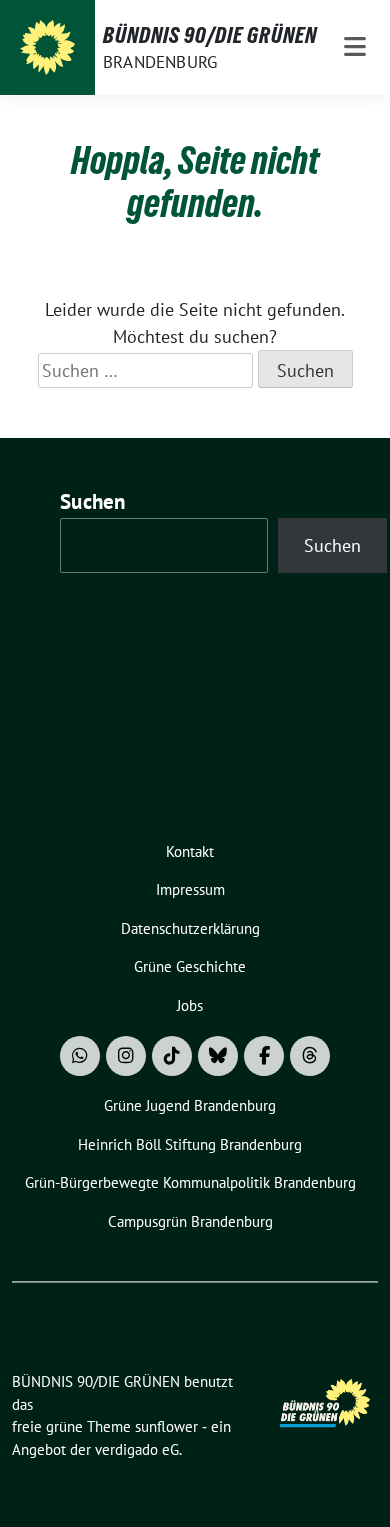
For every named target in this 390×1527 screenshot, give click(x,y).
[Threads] (310, 1056)
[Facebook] (264, 1056)
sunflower (166, 1426)
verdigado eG (137, 1449)
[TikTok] (172, 1056)
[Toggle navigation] (355, 47)
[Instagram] (126, 1056)
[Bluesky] (218, 1056)
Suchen (93, 501)
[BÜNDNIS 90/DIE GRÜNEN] (47, 47)
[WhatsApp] (80, 1056)
